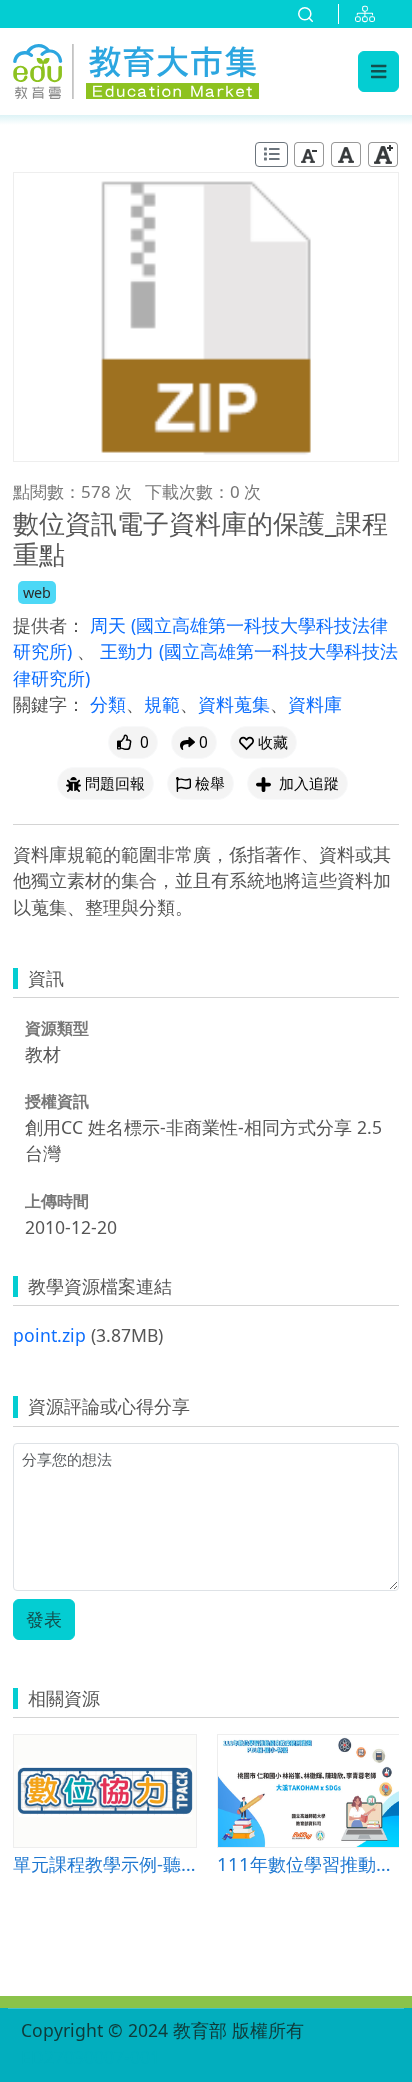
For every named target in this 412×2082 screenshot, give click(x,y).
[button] (263, 742)
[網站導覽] (369, 14)
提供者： (49, 625)
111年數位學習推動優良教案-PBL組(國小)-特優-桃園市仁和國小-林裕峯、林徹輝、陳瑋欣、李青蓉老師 (308, 1863)
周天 (110, 625)
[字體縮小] (309, 154)
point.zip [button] (49, 1335)
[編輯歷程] (271, 154)
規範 (162, 704)
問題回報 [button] (115, 783)
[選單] (378, 71)
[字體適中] (346, 154)
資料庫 (315, 704)
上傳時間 (57, 1201)
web (37, 592)
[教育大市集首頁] (136, 68)
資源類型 (57, 1028)
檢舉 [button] (210, 783)
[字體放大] (383, 154)
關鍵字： (49, 704)
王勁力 (129, 651)
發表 (44, 1619)
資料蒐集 (234, 704)
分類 (108, 704)
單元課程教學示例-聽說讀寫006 (104, 1863)
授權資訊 (57, 1101)
